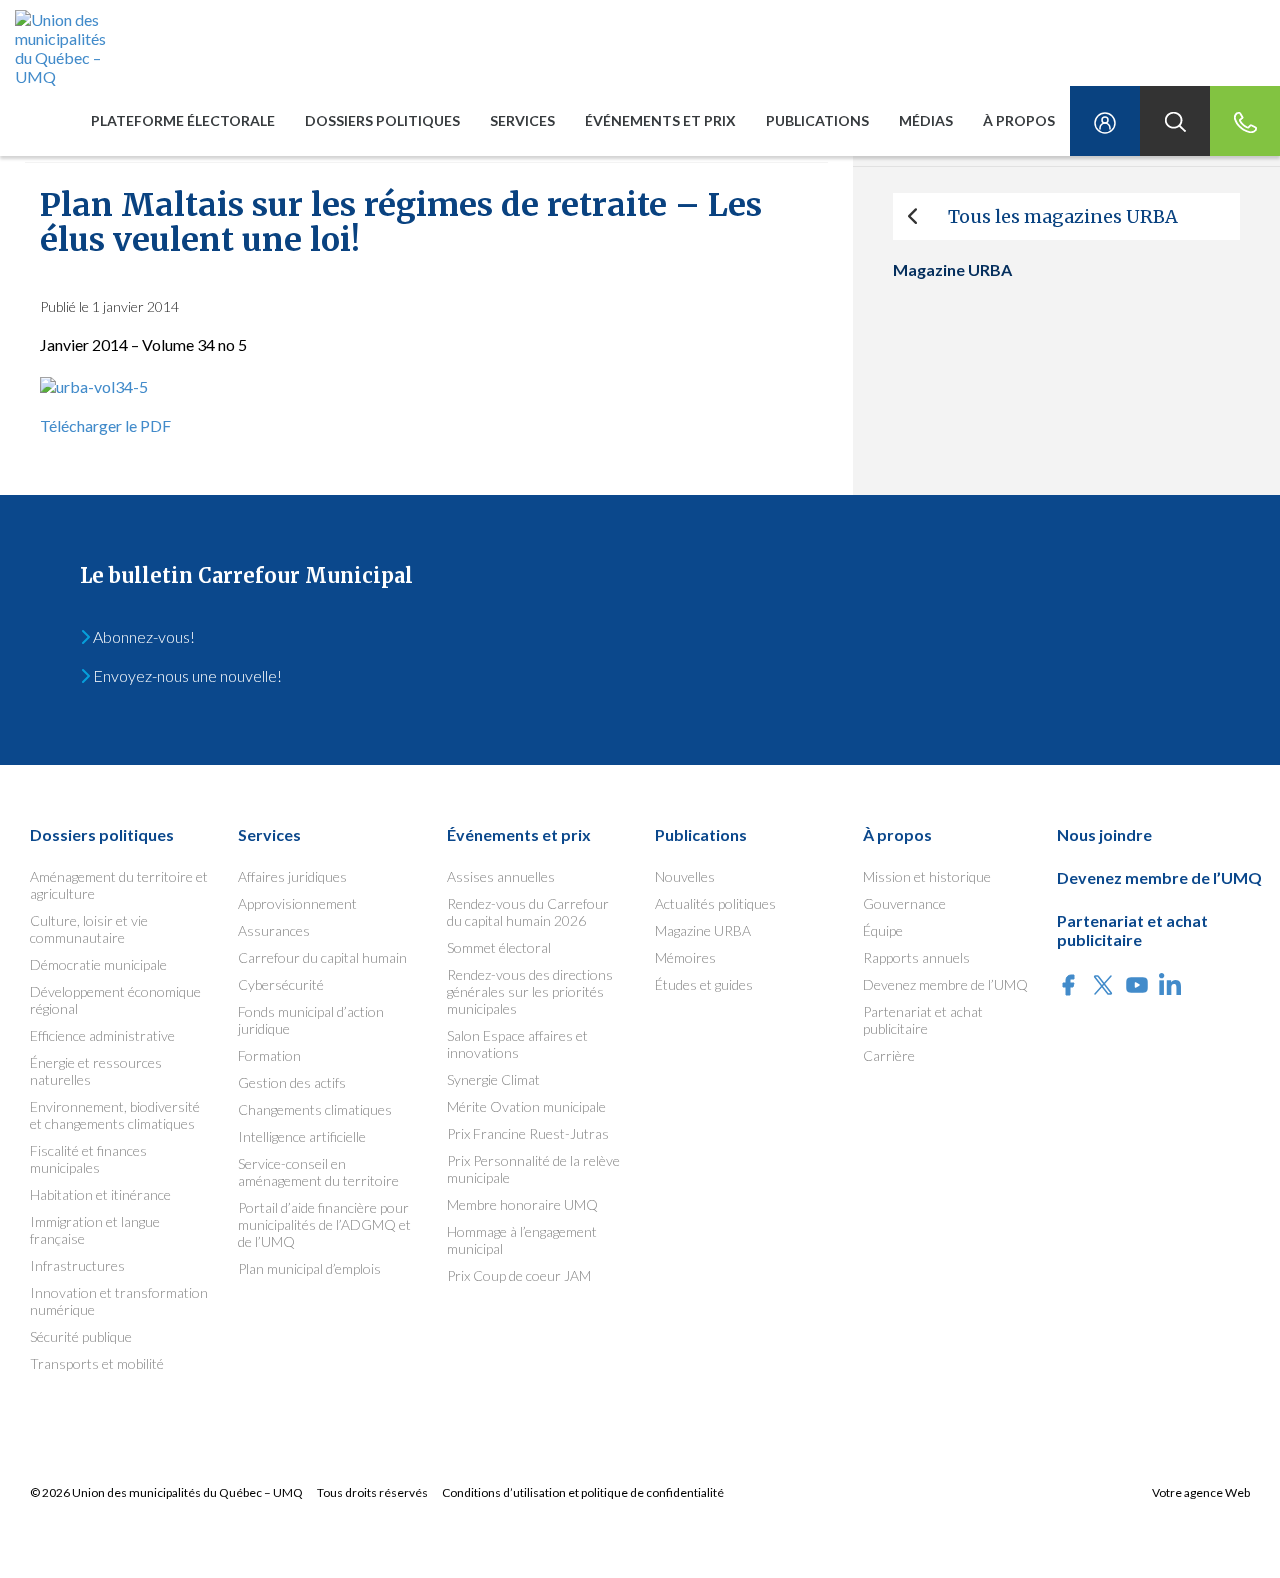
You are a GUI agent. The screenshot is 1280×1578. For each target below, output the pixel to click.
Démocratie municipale (98, 964)
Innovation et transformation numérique (119, 1301)
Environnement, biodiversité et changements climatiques (115, 1115)
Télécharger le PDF (105, 425)
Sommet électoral (499, 947)
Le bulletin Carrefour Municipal (246, 575)
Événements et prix (660, 120)
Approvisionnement (297, 903)
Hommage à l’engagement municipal (522, 1240)
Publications (817, 120)
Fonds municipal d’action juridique (311, 1020)
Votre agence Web (1201, 1492)
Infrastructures (77, 1265)
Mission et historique (927, 876)
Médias (926, 120)
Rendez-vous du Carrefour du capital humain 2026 (528, 912)
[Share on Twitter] (1103, 986)
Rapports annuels (916, 957)
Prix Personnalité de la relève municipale (533, 1169)
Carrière (889, 1055)
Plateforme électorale (183, 120)
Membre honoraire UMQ (522, 1204)
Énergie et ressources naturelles (96, 1071)
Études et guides (704, 984)
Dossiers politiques (382, 120)
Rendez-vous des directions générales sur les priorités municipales (530, 991)
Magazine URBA (703, 930)
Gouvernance (904, 903)
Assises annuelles (501, 876)
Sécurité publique (81, 1336)
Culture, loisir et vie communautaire (89, 929)
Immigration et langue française (95, 1230)
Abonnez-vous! (142, 636)
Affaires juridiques (292, 876)
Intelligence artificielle (302, 1136)
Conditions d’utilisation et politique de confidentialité (583, 1492)
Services (522, 120)
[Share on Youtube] (1137, 986)
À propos (1019, 120)
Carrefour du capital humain (322, 957)
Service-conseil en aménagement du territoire (318, 1172)
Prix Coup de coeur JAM (519, 1275)
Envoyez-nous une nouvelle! (186, 675)
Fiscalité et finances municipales (88, 1159)
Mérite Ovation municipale (526, 1106)
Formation (269, 1055)
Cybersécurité (281, 984)
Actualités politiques (715, 903)
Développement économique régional (115, 1000)
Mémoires (685, 957)
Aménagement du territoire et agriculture (119, 885)
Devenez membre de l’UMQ (945, 984)
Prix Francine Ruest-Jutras (528, 1133)
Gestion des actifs (292, 1082)
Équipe (883, 930)
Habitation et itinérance (100, 1194)
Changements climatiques (315, 1109)
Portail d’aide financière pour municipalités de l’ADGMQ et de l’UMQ (324, 1224)
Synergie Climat (493, 1079)
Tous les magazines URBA (1063, 216)
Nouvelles (685, 876)
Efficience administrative (102, 1035)
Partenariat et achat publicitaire (923, 1020)
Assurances (274, 930)
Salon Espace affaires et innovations (517, 1044)
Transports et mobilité (97, 1363)
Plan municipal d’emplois (309, 1268)
